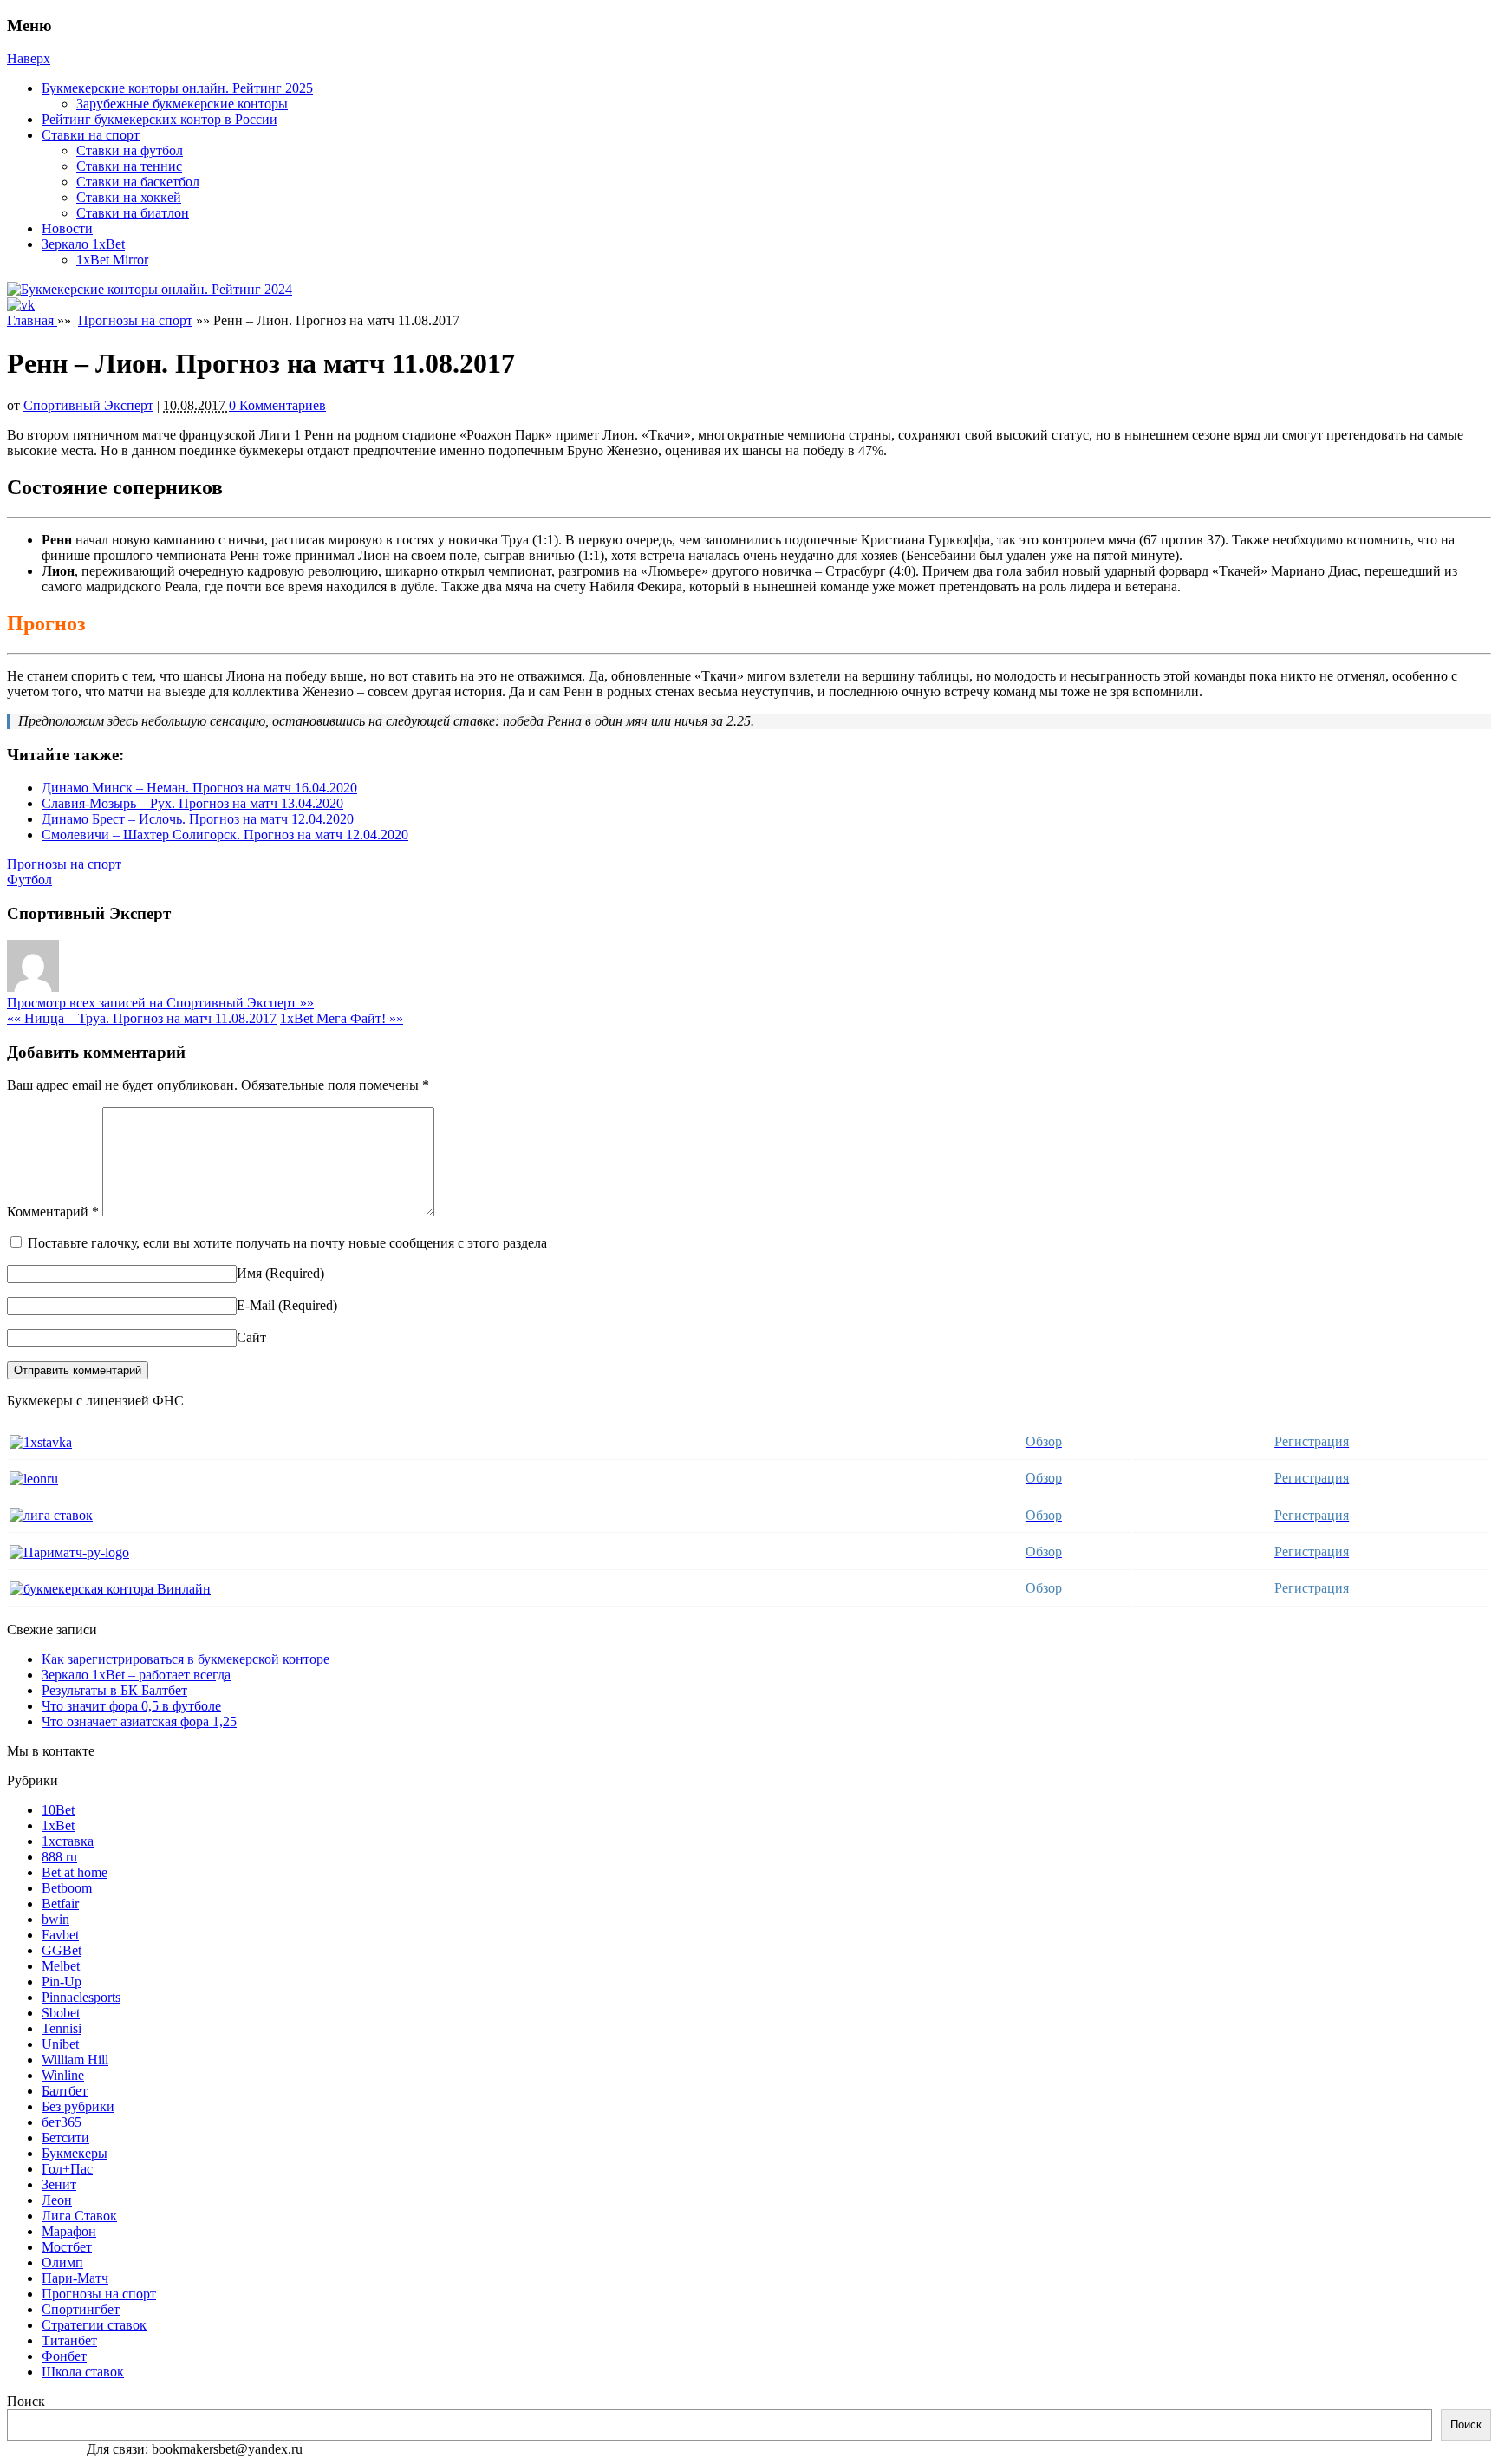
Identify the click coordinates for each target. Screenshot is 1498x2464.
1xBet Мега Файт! (342, 1018)
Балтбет (65, 2091)
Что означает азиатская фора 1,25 (139, 1721)
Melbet (61, 1966)
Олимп (62, 2262)
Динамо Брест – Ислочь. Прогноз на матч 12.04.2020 (198, 819)
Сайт (251, 1337)
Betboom (67, 1888)
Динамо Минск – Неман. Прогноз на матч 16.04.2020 (199, 788)
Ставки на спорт (91, 135)
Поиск (26, 2401)
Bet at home (75, 1872)
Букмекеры (75, 2153)
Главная (32, 320)
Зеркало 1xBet (83, 244)
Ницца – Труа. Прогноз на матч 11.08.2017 (142, 1018)
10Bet (58, 1810)
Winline (63, 2075)
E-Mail (256, 1305)
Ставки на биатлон (133, 213)
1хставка (68, 1841)
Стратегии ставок (94, 2325)
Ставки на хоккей (129, 197)
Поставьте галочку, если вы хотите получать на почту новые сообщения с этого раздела (287, 1243)
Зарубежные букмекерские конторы (182, 104)
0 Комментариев (277, 405)
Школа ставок (83, 2372)
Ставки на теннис (129, 166)
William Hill (75, 2060)
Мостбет (67, 2247)
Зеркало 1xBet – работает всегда (136, 1675)
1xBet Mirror (112, 260)
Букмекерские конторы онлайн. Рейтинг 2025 (177, 88)
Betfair (60, 1903)
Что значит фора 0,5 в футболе (131, 1706)
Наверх (29, 59)
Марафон (69, 2231)
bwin (55, 1919)
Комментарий (53, 1212)
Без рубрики (78, 2106)
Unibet (60, 2044)
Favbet (60, 1935)
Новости (67, 228)
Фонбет (64, 2356)
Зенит (59, 2184)
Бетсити (65, 2138)
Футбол (29, 880)
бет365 (62, 2122)
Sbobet (61, 2013)
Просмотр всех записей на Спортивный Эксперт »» (160, 1003)
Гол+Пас (67, 2169)
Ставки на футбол (130, 150)
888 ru (59, 1857)
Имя (249, 1273)
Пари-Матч (75, 2278)
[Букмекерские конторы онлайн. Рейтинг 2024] (150, 289)
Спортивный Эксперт (88, 405)
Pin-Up (62, 1982)
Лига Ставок (79, 2216)
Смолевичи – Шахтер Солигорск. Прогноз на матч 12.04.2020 (225, 834)
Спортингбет (81, 2309)
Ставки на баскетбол (138, 182)
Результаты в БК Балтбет (114, 1690)
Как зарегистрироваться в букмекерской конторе (186, 1659)
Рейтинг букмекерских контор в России (160, 119)
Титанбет (69, 2340)
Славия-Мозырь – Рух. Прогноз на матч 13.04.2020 (192, 803)
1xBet (58, 1825)
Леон (57, 2200)
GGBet (62, 1950)
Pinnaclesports (81, 1997)
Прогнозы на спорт (135, 320)
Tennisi (62, 2028)
